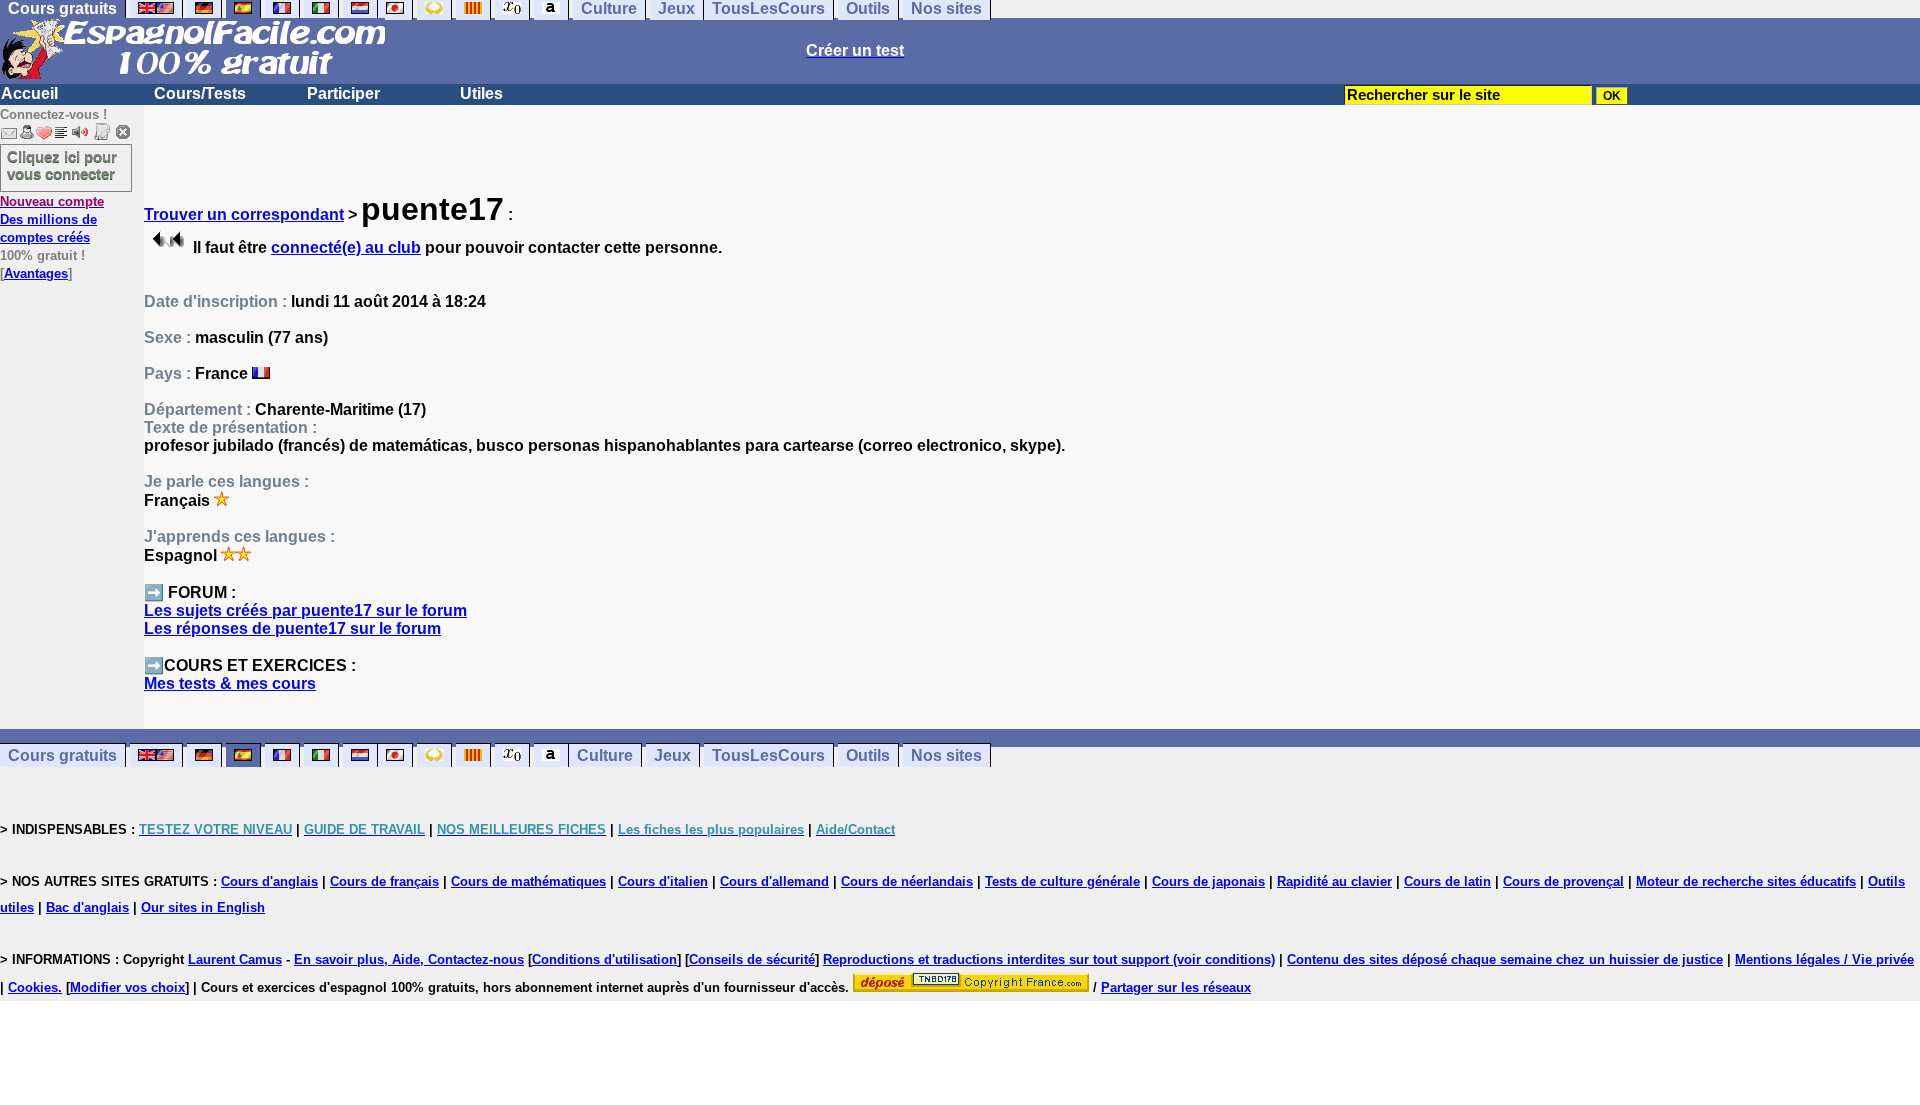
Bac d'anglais (87, 907)
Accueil (29, 93)
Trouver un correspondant (244, 214)
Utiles (481, 93)
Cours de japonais (1208, 881)
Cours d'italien (663, 881)
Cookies (33, 987)
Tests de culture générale (1062, 881)
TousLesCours (768, 755)
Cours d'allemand (774, 881)
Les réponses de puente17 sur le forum (292, 628)
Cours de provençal (1563, 881)
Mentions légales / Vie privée (1824, 959)
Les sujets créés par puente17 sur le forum (305, 610)
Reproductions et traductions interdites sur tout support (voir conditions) (1049, 959)
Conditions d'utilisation (604, 959)
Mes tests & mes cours (230, 683)
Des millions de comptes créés (52, 219)
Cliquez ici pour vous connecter (62, 165)
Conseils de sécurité (752, 959)
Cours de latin (1447, 881)
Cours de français (384, 881)
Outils (868, 755)
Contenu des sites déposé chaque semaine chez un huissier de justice (1505, 959)
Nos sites (946, 755)
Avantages (36, 273)
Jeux (672, 755)
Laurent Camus (235, 959)
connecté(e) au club (346, 247)
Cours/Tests (200, 93)
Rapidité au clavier (1334, 881)
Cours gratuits (62, 755)
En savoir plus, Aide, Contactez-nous (409, 959)
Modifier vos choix (127, 987)
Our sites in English (203, 907)
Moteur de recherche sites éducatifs (1746, 881)
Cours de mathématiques (528, 881)
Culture (605, 755)
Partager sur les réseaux (1176, 987)
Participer (343, 93)
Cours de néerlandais (907, 881)
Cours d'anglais (269, 881)
